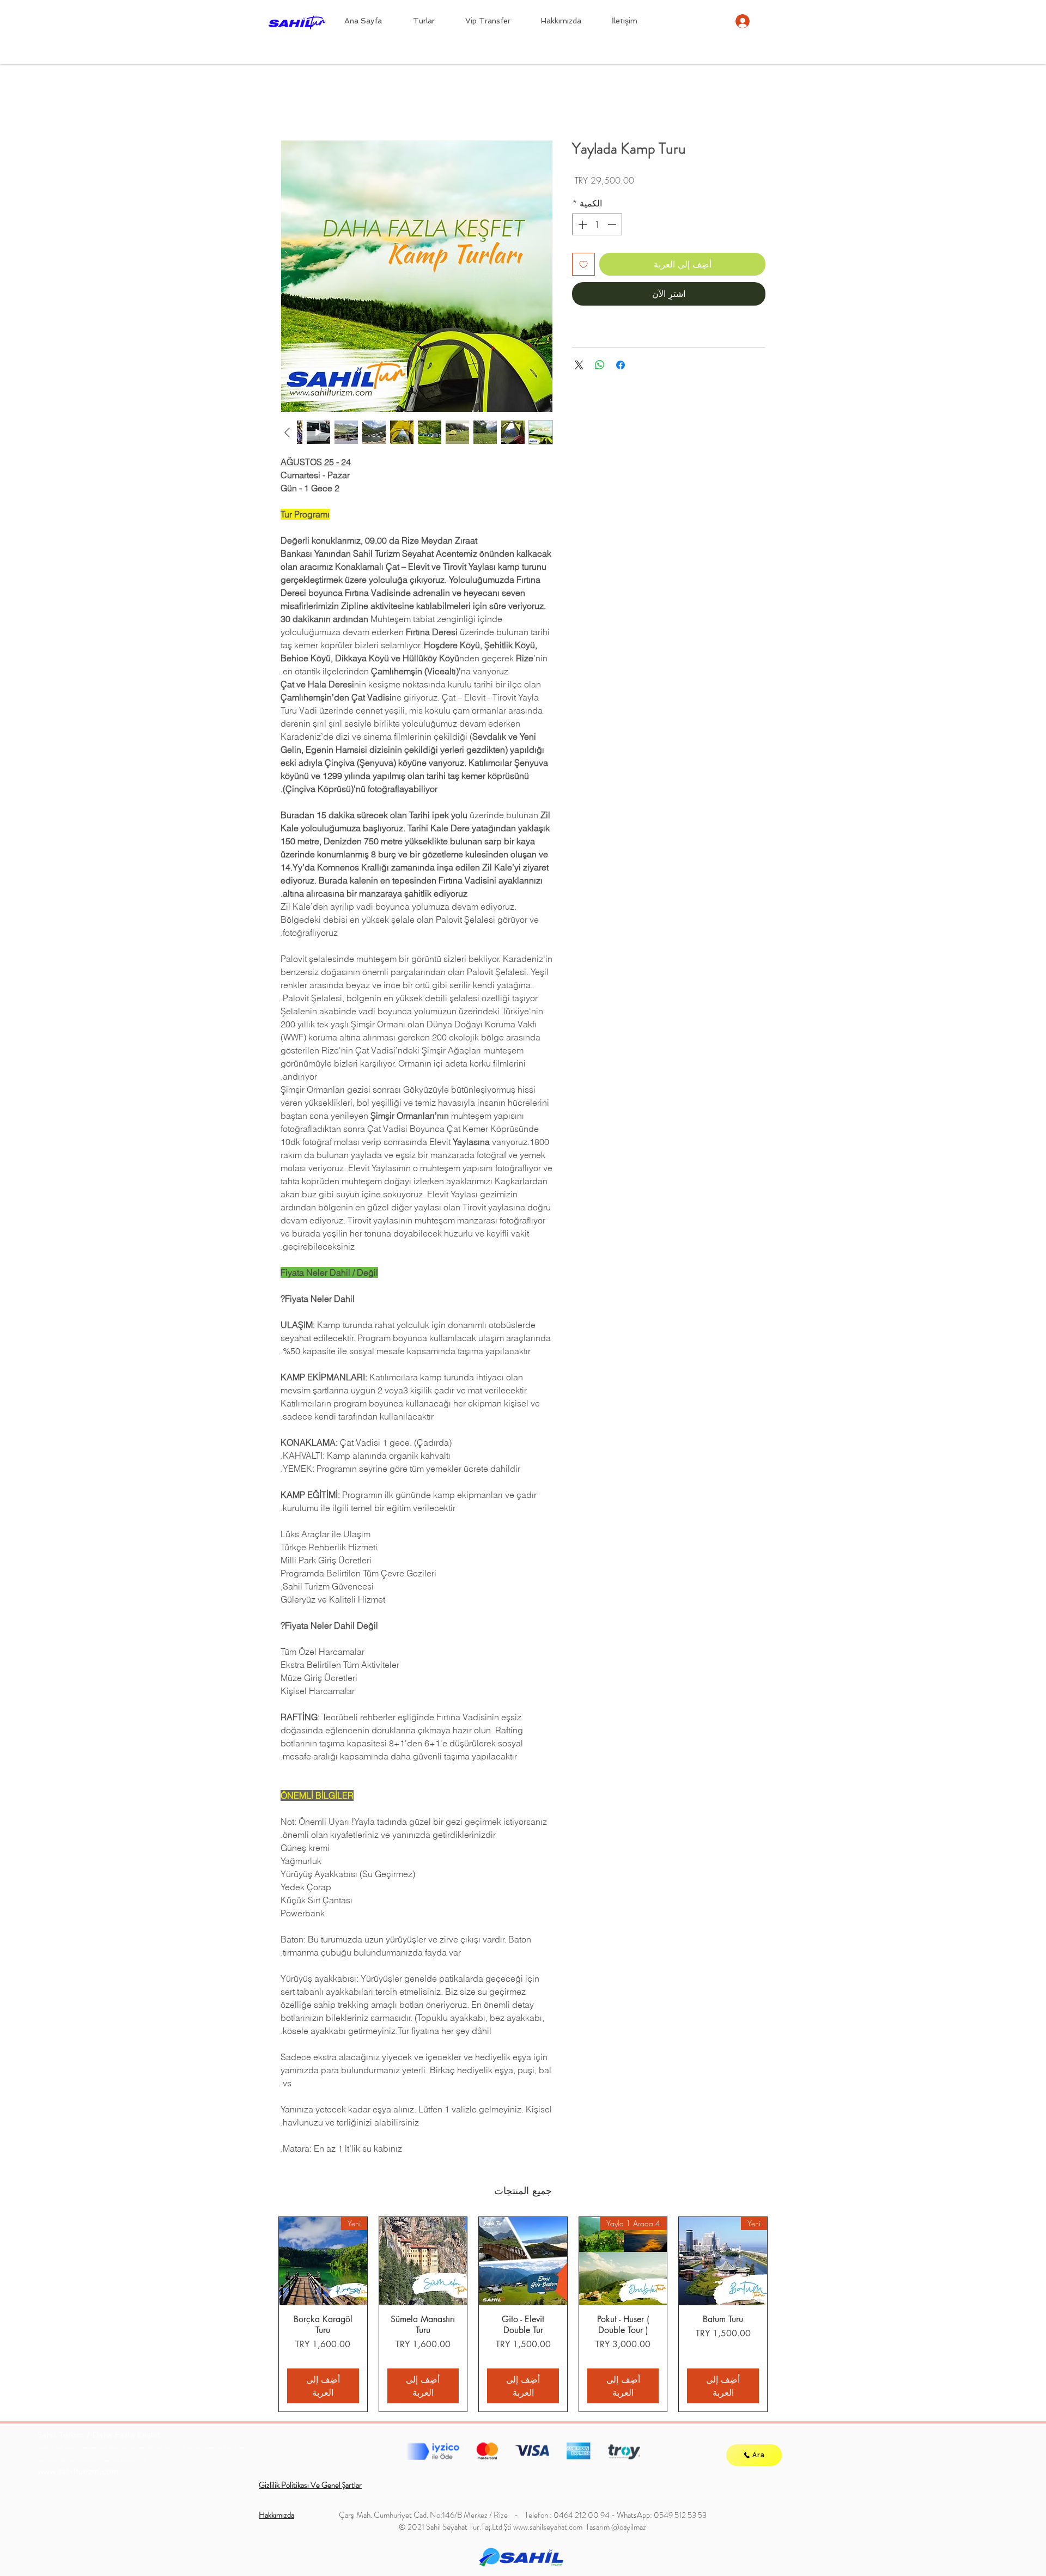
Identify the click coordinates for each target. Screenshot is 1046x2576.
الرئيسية (750, 103)
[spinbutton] (597, 227)
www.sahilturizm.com (78, 2473)
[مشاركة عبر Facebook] (621, 367)
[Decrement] (613, 227)
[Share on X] (579, 367)
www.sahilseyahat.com (548, 2529)
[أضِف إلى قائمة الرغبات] (583, 266)
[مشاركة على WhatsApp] (600, 367)
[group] (523, 2316)
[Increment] (581, 227)
